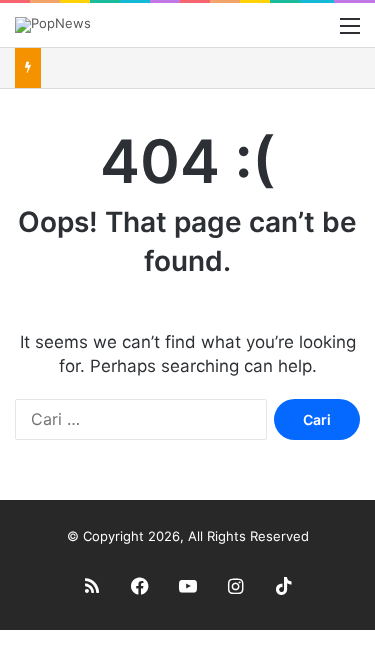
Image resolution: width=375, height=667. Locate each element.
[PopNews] (53, 25)
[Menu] (350, 32)
